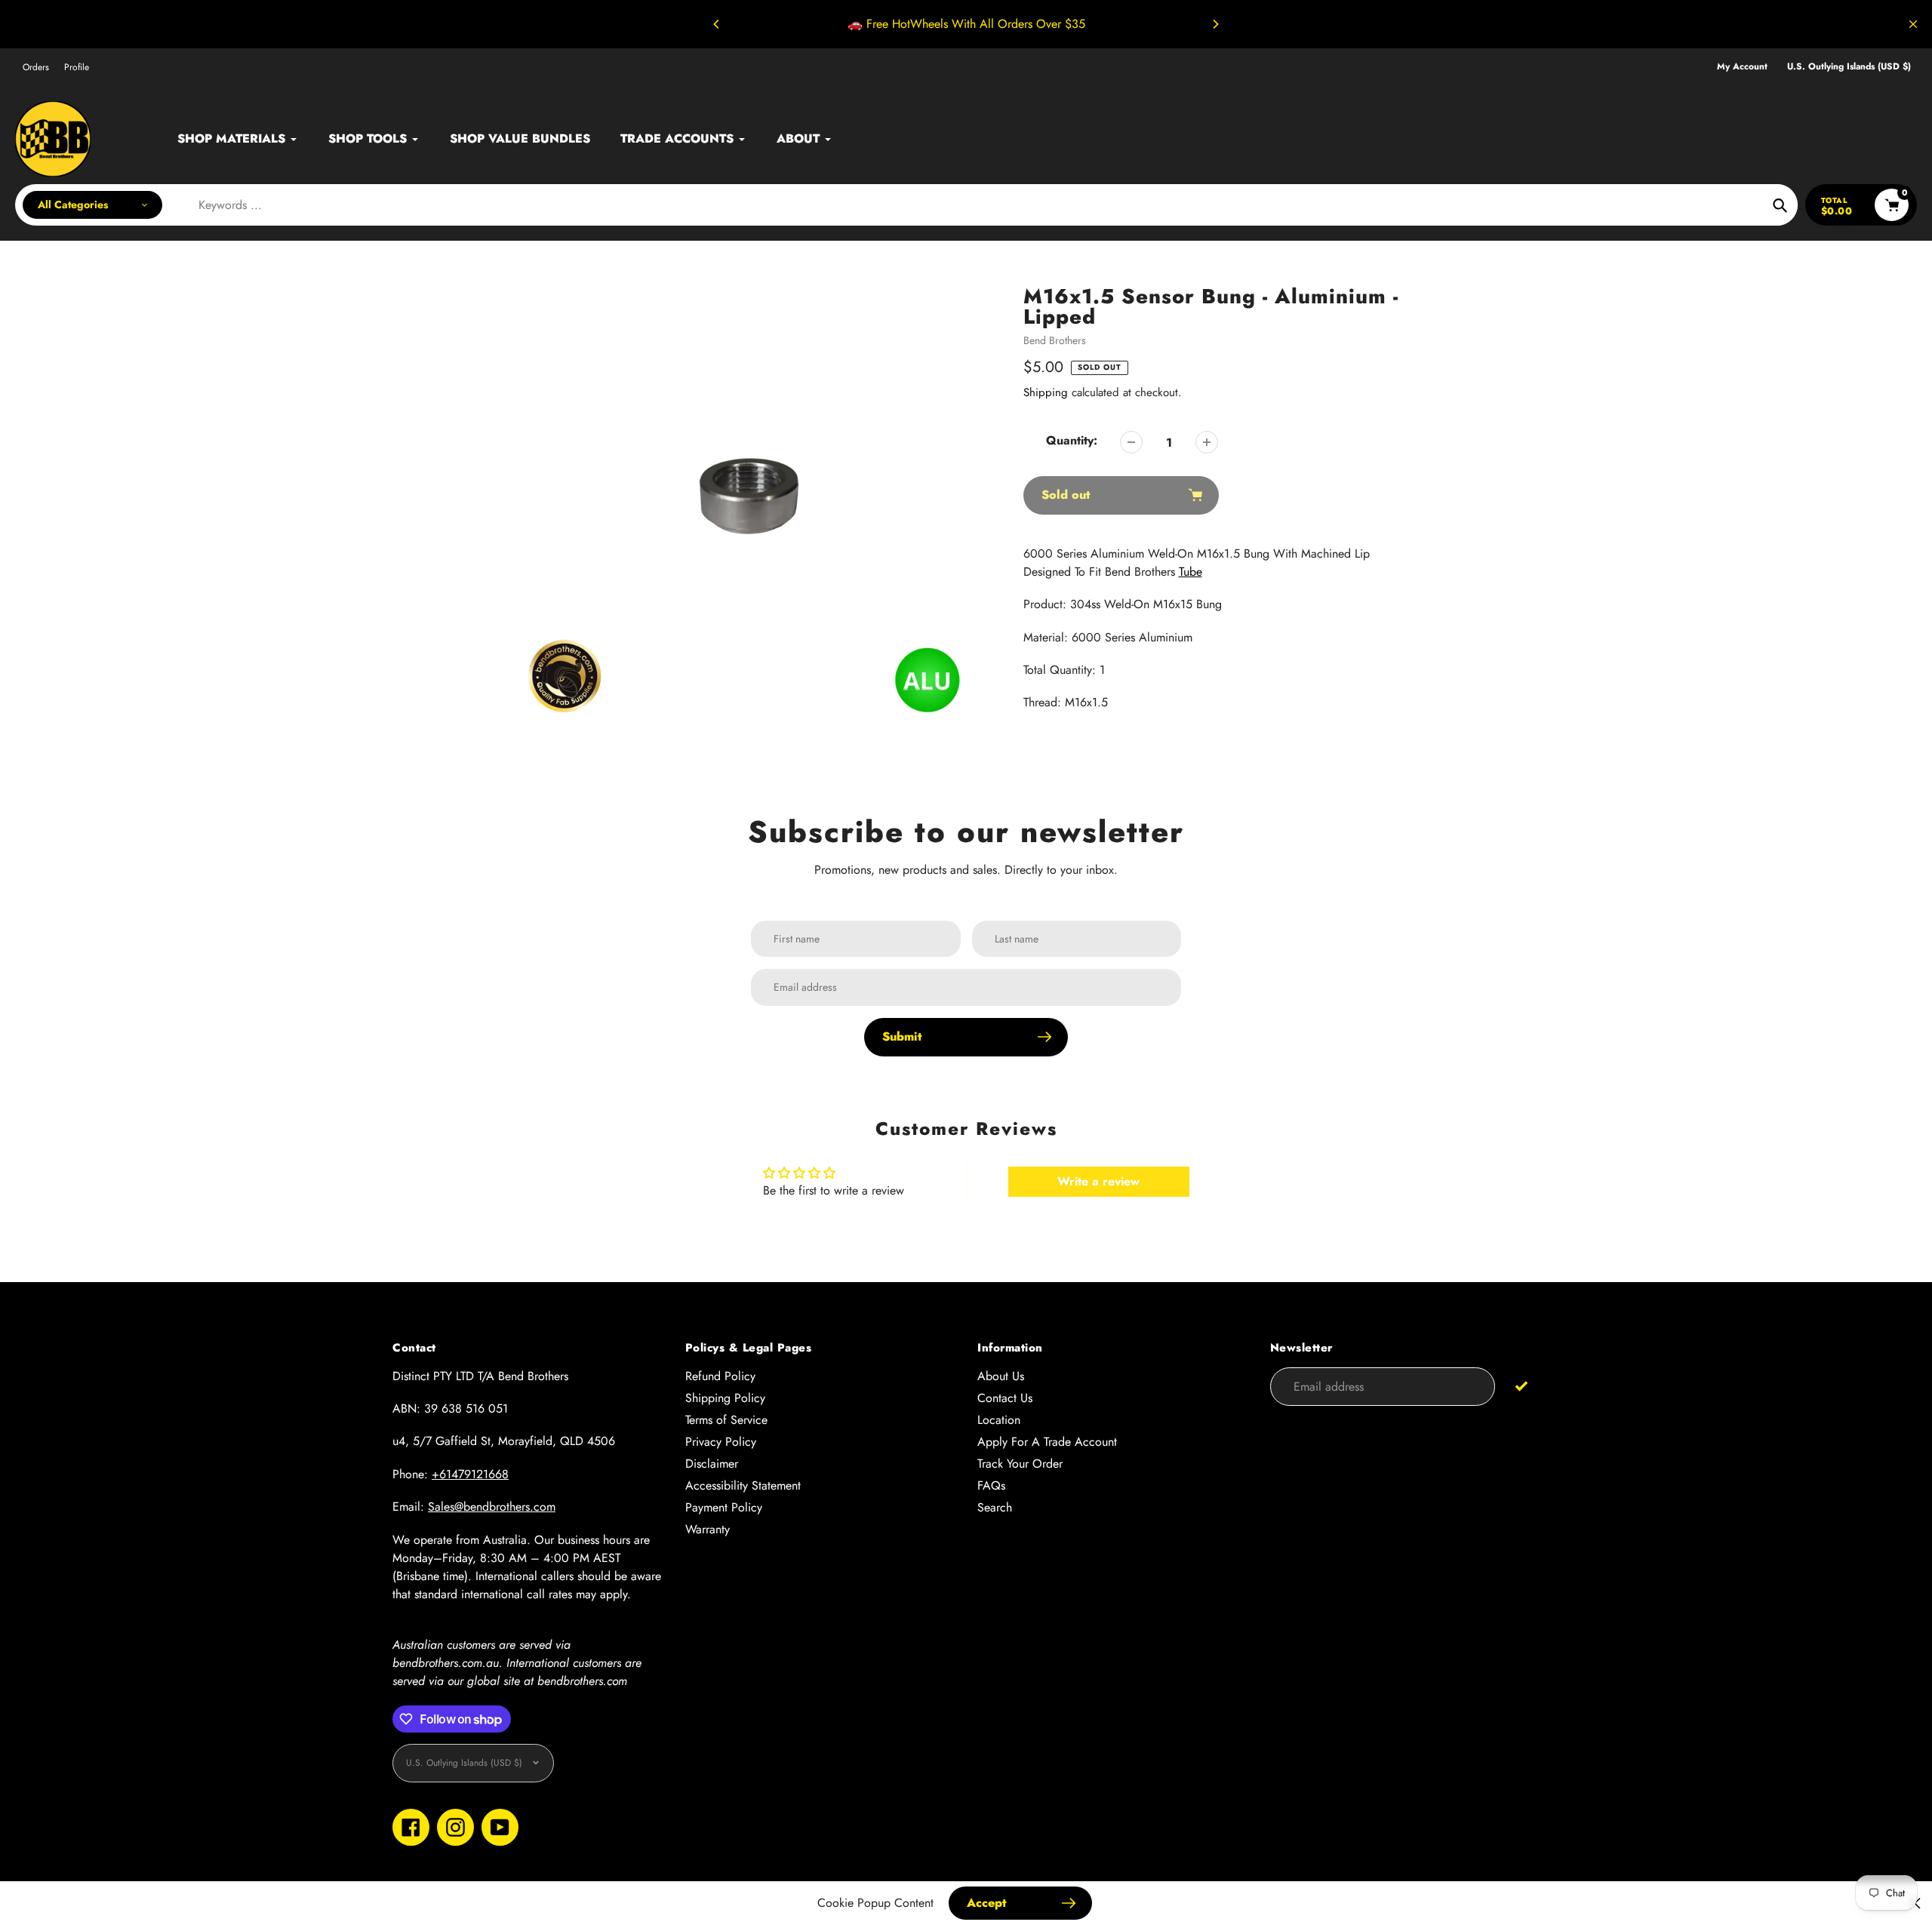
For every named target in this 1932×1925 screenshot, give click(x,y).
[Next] (1215, 24)
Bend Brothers (1055, 340)
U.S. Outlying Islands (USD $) (1849, 67)
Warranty (708, 1529)
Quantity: (1072, 440)
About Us (1001, 1376)
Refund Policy (720, 1376)
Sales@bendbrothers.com (492, 1507)
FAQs (991, 1485)
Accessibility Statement (743, 1485)
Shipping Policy (725, 1398)
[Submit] (1521, 1386)
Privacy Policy (721, 1442)
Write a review (1098, 1181)
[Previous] (717, 24)
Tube (1191, 572)
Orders (36, 67)
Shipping (1046, 392)
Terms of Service (726, 1420)
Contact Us (1005, 1398)
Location (999, 1420)
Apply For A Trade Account (1047, 1442)
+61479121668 (470, 1474)
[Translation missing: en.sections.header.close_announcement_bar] (1913, 24)
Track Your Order (1020, 1464)
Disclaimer (712, 1464)
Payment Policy (724, 1507)
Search (995, 1507)
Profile (77, 67)
